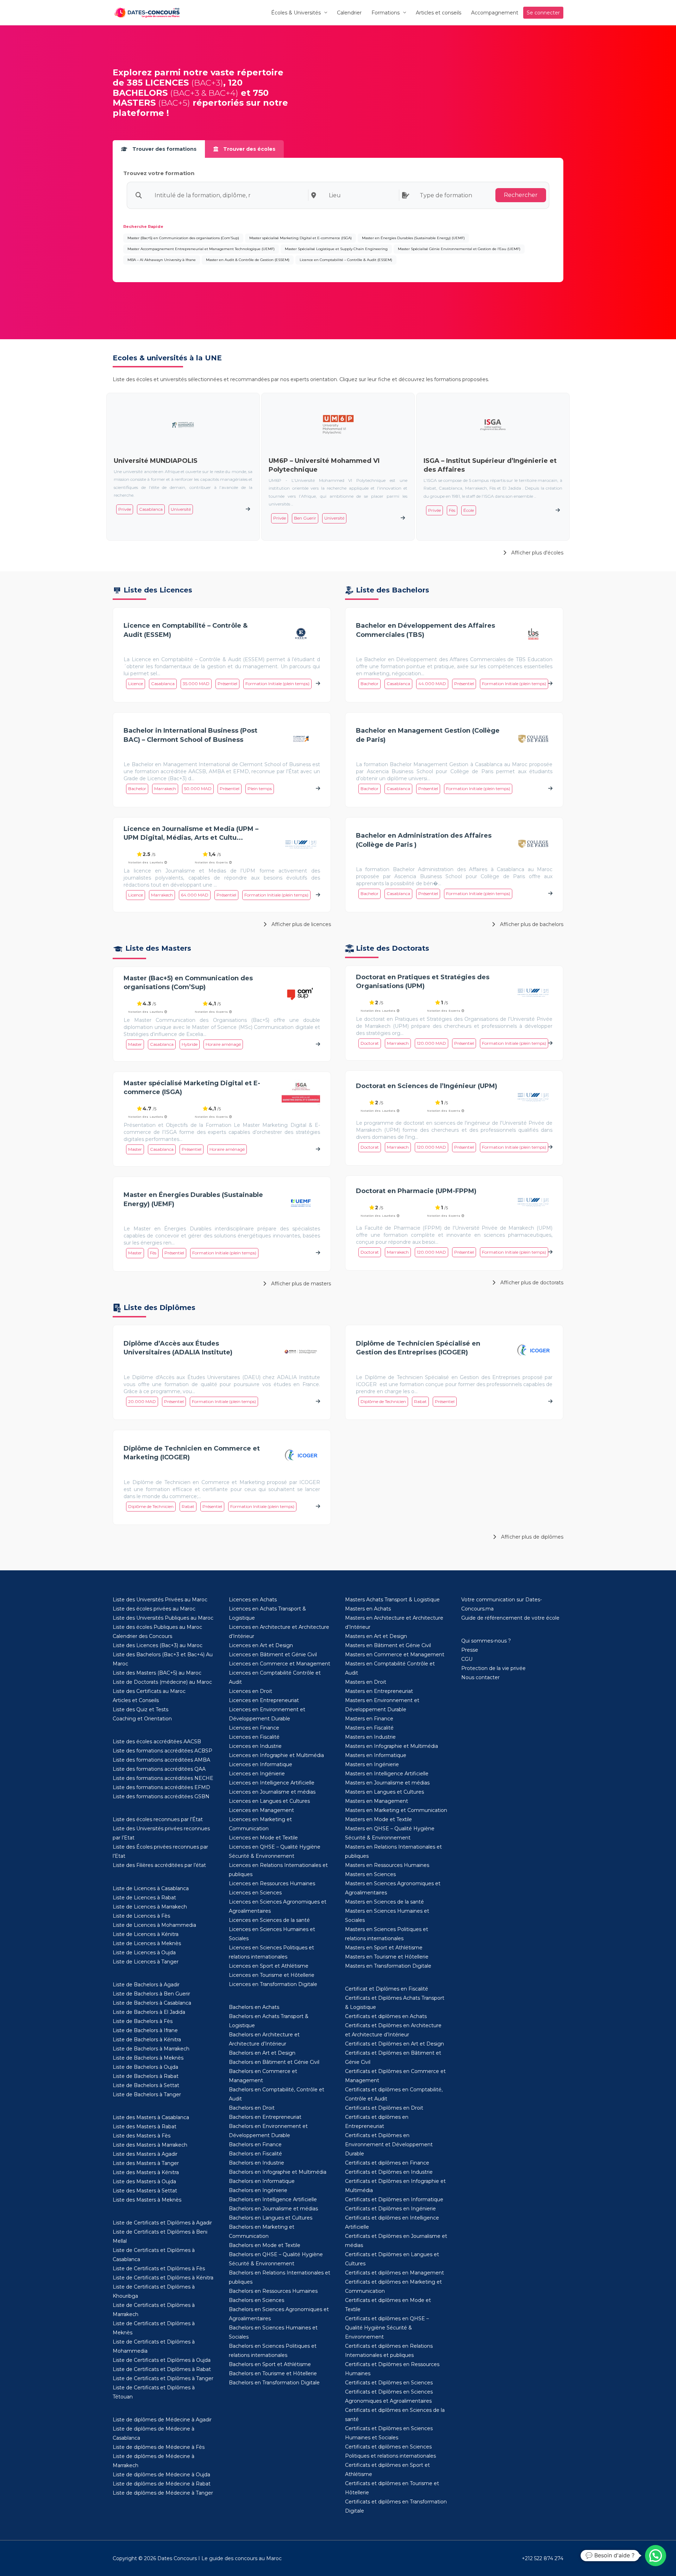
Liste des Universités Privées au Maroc (160, 1600)
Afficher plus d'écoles (537, 553)
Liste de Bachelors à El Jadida (149, 2012)
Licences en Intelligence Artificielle (272, 1783)
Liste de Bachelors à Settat (146, 2085)
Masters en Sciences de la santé (384, 1902)
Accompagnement (495, 13)
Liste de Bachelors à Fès (143, 2021)
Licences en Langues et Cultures (269, 1801)
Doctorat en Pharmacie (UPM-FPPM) (416, 1191)
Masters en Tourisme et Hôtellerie (387, 1957)
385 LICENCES (158, 83)
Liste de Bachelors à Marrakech (151, 2049)
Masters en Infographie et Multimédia (392, 1746)
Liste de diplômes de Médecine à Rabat (162, 2484)
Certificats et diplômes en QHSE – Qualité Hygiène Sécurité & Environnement (387, 2328)
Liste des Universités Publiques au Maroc (163, 1618)
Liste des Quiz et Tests (140, 1709)
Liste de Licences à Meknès (147, 1943)
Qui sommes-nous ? (486, 1641)
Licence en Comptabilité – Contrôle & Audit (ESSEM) (346, 260)
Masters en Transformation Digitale (388, 1966)
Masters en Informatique (376, 1755)
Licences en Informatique (261, 1764)
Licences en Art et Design (261, 1645)
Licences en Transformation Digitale (273, 1984)
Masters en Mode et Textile (378, 1819)
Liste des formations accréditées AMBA (161, 1760)
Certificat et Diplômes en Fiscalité (387, 1989)
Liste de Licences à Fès (141, 1916)
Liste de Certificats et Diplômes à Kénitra (163, 2278)
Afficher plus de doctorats (531, 1283)
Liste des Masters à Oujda (144, 2181)
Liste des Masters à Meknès (147, 2200)
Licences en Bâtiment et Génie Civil (273, 1655)
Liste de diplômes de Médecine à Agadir (162, 2420)
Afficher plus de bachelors (531, 924)
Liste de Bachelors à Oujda (145, 2067)
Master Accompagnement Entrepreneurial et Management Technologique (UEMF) (201, 249)
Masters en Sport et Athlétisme (384, 1948)
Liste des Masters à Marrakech (150, 2145)
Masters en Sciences (370, 1874)
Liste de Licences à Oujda (144, 1953)
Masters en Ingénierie (372, 1764)
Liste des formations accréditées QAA (159, 1769)
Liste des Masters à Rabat (145, 2127)
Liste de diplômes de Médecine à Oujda (161, 2475)
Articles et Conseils (136, 1700)
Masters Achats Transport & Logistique (392, 1600)
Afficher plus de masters (300, 1284)
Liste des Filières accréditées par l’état (159, 1865)
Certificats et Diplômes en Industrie (389, 2172)
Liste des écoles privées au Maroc (154, 1609)
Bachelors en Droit (252, 2108)
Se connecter (543, 13)
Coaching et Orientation (142, 1719)
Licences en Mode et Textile (263, 1838)
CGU (467, 1659)
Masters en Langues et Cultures (384, 1792)
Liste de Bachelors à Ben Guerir (151, 1994)
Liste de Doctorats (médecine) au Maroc (162, 1682)
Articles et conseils (439, 13)
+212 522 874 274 (543, 2558)
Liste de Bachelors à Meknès (148, 2058)
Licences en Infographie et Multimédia (276, 1755)
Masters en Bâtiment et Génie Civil (388, 1645)
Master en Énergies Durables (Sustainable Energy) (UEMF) (413, 238)
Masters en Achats (368, 1609)
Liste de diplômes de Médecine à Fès (159, 2447)
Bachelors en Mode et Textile (265, 2245)
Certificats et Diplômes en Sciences (389, 2383)
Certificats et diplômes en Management (395, 2273)
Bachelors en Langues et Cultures (271, 2218)
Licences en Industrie (255, 1746)
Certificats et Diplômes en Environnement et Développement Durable (389, 2144)
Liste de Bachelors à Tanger (147, 2094)
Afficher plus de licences (301, 924)
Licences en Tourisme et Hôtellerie (272, 1975)
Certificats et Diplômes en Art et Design (395, 2044)
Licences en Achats (253, 1600)
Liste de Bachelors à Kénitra (147, 2040)
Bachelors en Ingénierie (258, 2190)
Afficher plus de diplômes (531, 1537)
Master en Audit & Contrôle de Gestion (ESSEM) (248, 260)
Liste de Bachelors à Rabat (146, 2076)
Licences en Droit (251, 1691)
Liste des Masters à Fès (142, 2136)
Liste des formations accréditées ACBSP (162, 1751)
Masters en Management (377, 1801)
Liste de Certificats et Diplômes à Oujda (162, 2360)
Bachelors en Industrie (256, 2163)
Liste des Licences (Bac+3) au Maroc (158, 1645)
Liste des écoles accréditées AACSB (157, 1742)
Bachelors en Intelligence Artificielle (273, 2199)
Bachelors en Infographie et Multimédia (278, 2172)
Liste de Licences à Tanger (146, 1962)
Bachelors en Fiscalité (255, 2154)
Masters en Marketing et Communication (396, 1810)
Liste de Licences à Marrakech (150, 1907)
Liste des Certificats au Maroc (149, 1691)
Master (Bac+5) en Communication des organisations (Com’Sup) (183, 238)
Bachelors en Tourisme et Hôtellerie (273, 2373)
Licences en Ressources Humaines (272, 1883)
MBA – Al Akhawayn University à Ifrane (162, 260)
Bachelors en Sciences (256, 2300)
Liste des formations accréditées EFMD (161, 1787)
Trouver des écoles (249, 149)
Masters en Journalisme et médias (387, 1783)
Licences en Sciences (255, 1893)
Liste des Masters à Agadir (145, 2154)
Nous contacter (480, 1677)
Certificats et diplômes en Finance (387, 2163)
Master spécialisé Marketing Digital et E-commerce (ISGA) (301, 238)
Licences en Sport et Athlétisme (269, 1966)
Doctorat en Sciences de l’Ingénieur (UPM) (427, 1086)
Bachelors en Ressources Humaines (273, 2291)
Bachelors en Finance (255, 2144)
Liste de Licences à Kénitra (146, 1934)
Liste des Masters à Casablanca (151, 2117)
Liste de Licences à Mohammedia (154, 1925)
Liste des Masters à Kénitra (146, 2172)
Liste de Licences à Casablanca (151, 1888)
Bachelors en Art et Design (262, 2053)
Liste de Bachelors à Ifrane (145, 2030)
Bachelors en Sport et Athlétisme (270, 2364)
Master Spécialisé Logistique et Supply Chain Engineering (336, 249)
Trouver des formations (164, 149)
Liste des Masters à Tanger (146, 2163)
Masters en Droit (366, 1682)
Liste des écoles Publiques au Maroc (157, 1627)
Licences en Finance (254, 1728)
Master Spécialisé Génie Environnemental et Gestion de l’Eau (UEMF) (459, 249)
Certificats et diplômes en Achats (386, 2016)
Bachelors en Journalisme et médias (273, 2209)
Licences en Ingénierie (257, 1774)
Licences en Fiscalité (254, 1737)
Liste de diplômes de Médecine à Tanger (163, 2493)
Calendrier (349, 13)
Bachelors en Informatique (262, 2181)
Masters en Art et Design (376, 1636)
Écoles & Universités (296, 13)
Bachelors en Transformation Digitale (274, 2383)
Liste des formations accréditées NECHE (163, 1778)
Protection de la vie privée (493, 1668)
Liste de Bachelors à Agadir (146, 1985)
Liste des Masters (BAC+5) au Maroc (157, 1673)
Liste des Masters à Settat (145, 2191)
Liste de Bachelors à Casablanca (152, 2003)
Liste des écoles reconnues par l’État (158, 1819)
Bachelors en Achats (254, 2007)
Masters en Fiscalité (369, 1728)
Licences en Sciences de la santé (269, 1920)
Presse (470, 1650)
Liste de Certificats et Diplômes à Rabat (162, 2369)
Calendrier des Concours (142, 1636)
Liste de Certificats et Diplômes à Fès (159, 2268)
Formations (386, 13)
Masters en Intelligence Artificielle (387, 1774)
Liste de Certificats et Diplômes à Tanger (163, 2378)
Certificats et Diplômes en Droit (384, 2108)
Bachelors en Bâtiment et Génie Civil (274, 2062)
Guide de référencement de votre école (510, 1618)
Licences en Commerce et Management (280, 1664)
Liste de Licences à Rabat (144, 1898)
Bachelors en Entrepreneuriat (265, 2117)
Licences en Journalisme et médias (272, 1792)
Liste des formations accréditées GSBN (161, 1796)
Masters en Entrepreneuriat (379, 1691)
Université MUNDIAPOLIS (156, 461)
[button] (656, 2556)
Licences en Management (261, 1810)
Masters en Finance (369, 1719)
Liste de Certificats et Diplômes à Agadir (162, 2223)
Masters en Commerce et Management (395, 1655)
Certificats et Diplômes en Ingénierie (390, 2209)
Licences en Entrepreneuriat (264, 1700)
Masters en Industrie (370, 1737)
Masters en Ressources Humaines (387, 1865)
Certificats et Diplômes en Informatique (394, 2199)
